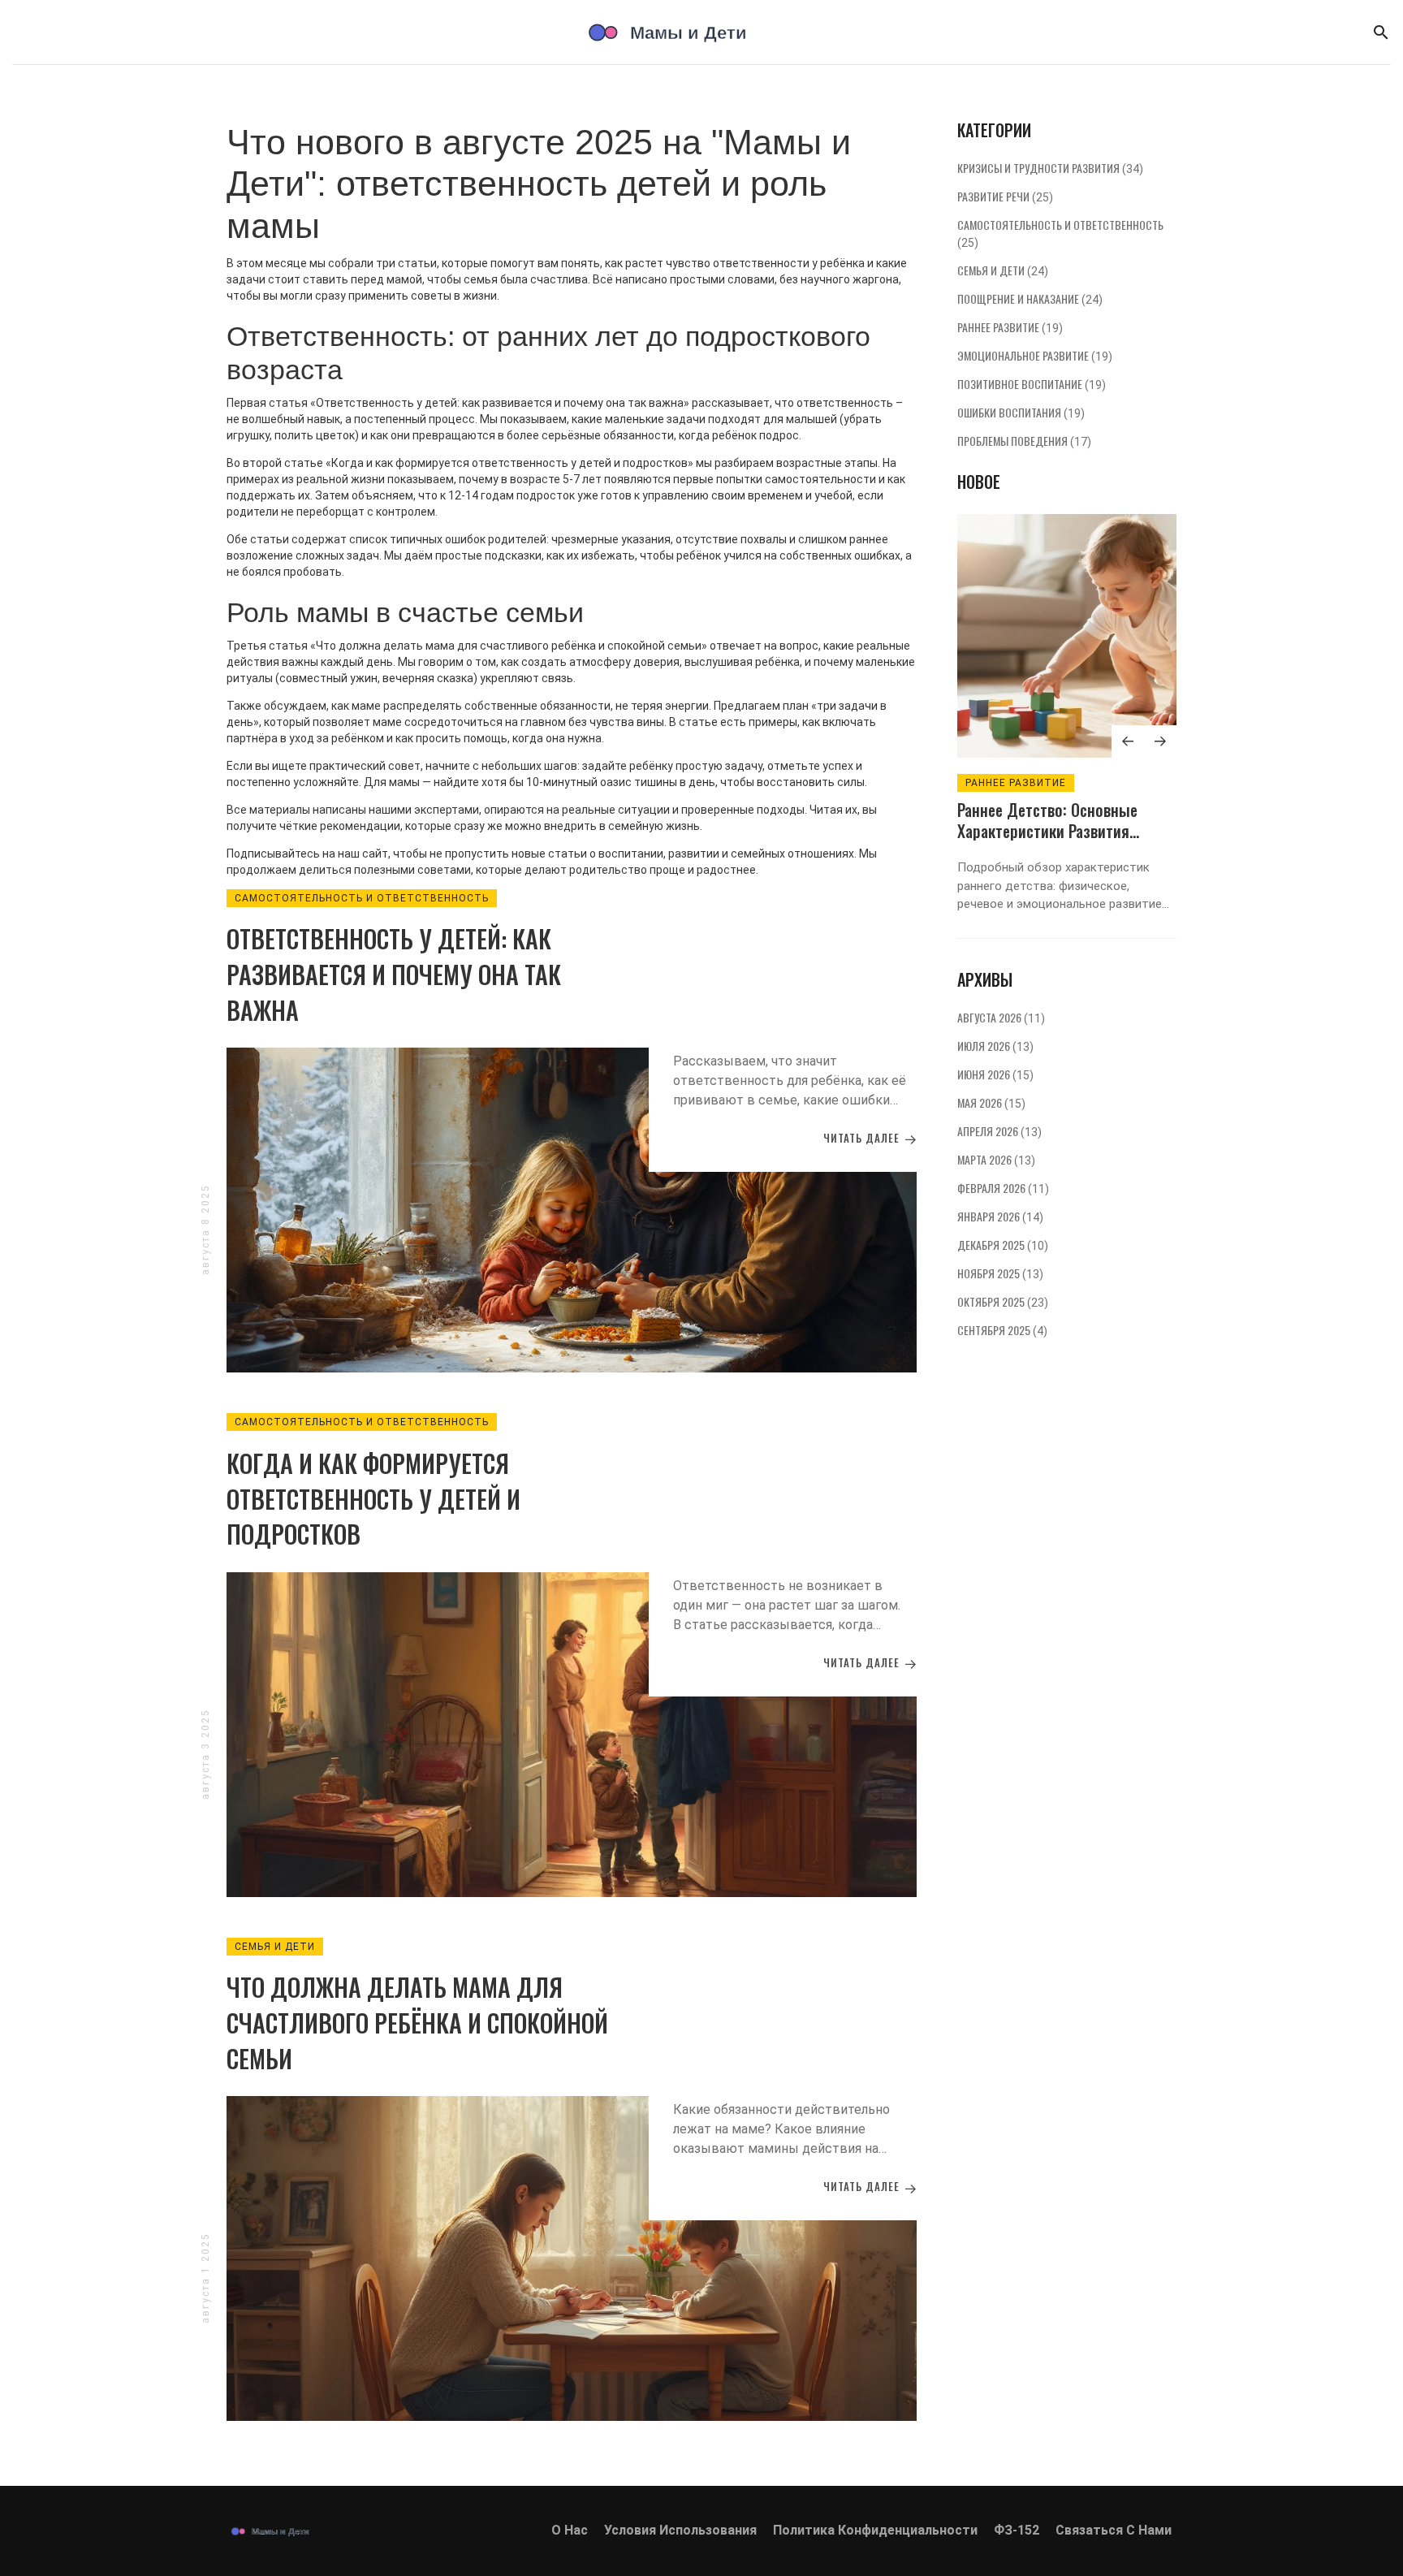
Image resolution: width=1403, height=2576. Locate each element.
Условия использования (680, 2530)
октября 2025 (1003, 1301)
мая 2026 (991, 1102)
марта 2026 (996, 1159)
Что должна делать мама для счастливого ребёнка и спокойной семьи (417, 2022)
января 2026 (1000, 1216)
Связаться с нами (1114, 2530)
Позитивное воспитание (1032, 384)
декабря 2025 (1003, 1245)
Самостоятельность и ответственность (362, 898)
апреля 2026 (999, 1131)
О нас (570, 2530)
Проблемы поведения (1024, 441)
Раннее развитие (1010, 327)
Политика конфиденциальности (875, 2530)
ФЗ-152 (1017, 2530)
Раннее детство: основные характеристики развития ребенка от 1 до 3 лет (1047, 831)
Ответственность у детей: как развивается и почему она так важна (394, 974)
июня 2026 (995, 1074)
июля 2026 (995, 1046)
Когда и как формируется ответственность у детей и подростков (373, 1498)
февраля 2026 (1003, 1188)
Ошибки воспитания (1021, 412)
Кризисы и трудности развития (1050, 168)
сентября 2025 (1002, 1330)
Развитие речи (1005, 196)
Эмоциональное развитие (1035, 355)
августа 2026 (1001, 1017)
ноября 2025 (1000, 1273)
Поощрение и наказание (1030, 298)
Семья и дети (275, 1947)
